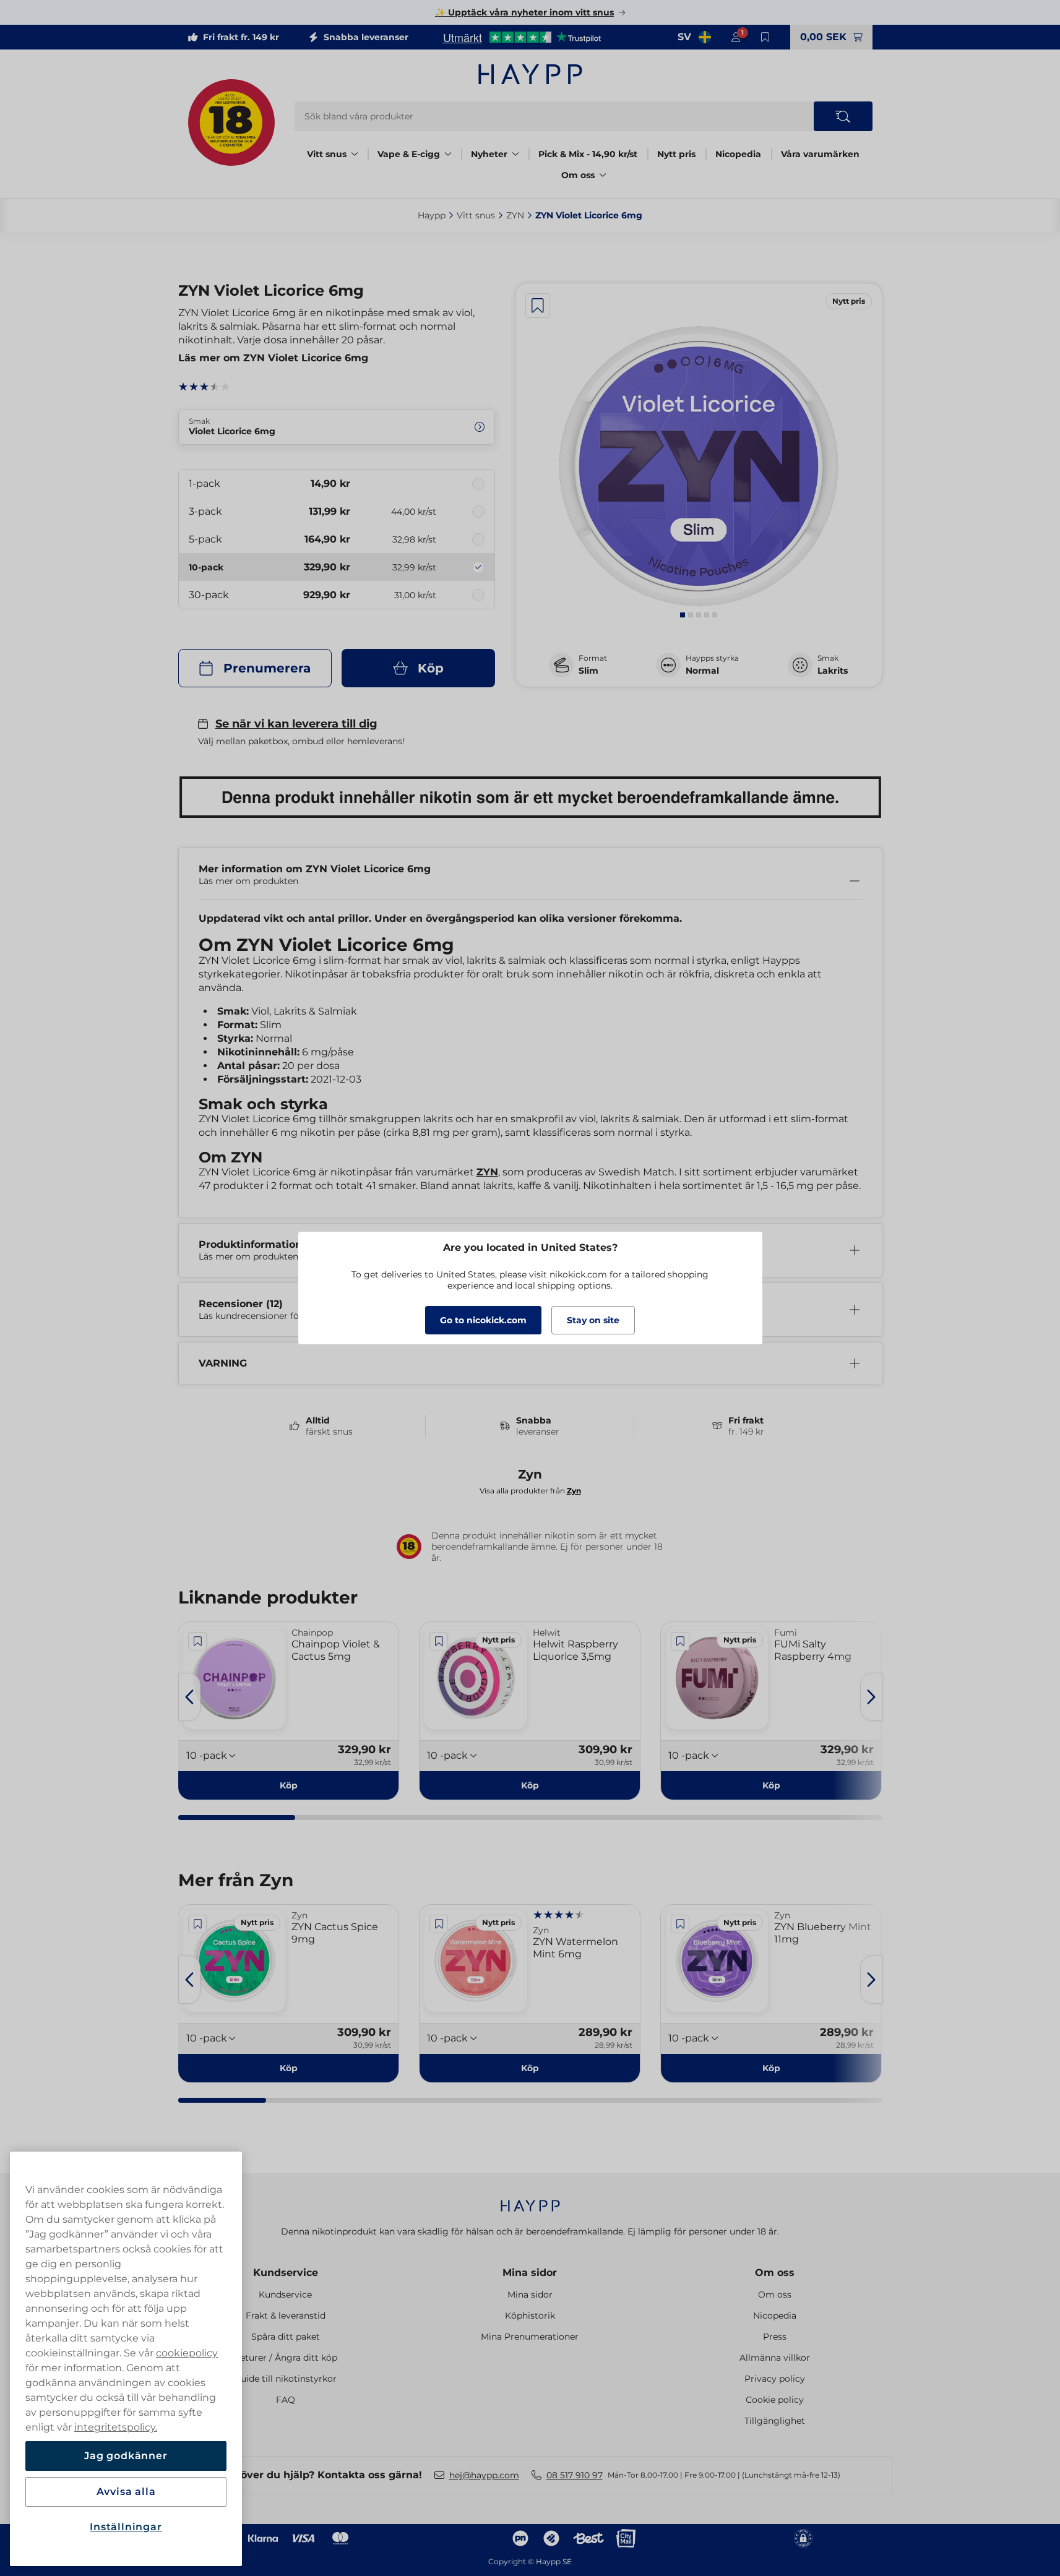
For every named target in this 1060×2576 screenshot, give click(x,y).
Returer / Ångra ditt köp (286, 2358)
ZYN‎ (515, 215)
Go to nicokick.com (483, 1320)
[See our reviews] (522, 37)
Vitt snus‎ (476, 215)
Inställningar (126, 2527)
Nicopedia (738, 154)
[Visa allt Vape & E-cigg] (448, 154)
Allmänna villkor (775, 2358)
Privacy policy (775, 2379)
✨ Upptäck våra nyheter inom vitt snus (524, 12)
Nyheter (489, 154)
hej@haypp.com (484, 2475)
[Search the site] (843, 116)
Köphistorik (530, 2316)
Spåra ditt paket (286, 2337)
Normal (702, 671)
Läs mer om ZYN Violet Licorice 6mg (273, 358)
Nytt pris (676, 154)
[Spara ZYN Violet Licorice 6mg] (538, 306)
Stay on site (593, 1320)
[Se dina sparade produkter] (765, 37)
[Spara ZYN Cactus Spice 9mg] (198, 1924)
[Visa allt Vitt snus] (355, 154)
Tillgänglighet (775, 2421)
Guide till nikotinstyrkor (285, 2379)
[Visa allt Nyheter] (515, 154)
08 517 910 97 (575, 2475)
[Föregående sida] (189, 1697)
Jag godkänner (126, 2456)
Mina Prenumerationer (530, 2337)
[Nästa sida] (871, 1697)
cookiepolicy (187, 2353)
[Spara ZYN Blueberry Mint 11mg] (680, 1924)
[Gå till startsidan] (530, 74)
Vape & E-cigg (409, 154)
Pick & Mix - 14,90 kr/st (588, 154)
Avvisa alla (126, 2492)
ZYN (487, 1172)
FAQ (286, 2400)
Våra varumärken (820, 154)
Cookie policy (775, 2400)
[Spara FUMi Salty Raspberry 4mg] (680, 1641)
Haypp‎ (432, 215)
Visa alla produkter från (530, 1491)
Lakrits (833, 671)
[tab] (683, 615)
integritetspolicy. (116, 2427)
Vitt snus (327, 154)
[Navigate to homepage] (530, 2200)
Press (775, 2337)
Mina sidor (530, 2273)
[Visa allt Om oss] (603, 175)
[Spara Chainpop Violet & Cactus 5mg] (198, 1641)
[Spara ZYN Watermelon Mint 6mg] (439, 1924)
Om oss (578, 175)
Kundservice (286, 2273)
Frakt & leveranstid (286, 2316)
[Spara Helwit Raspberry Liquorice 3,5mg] (439, 1641)
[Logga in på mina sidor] (736, 37)
